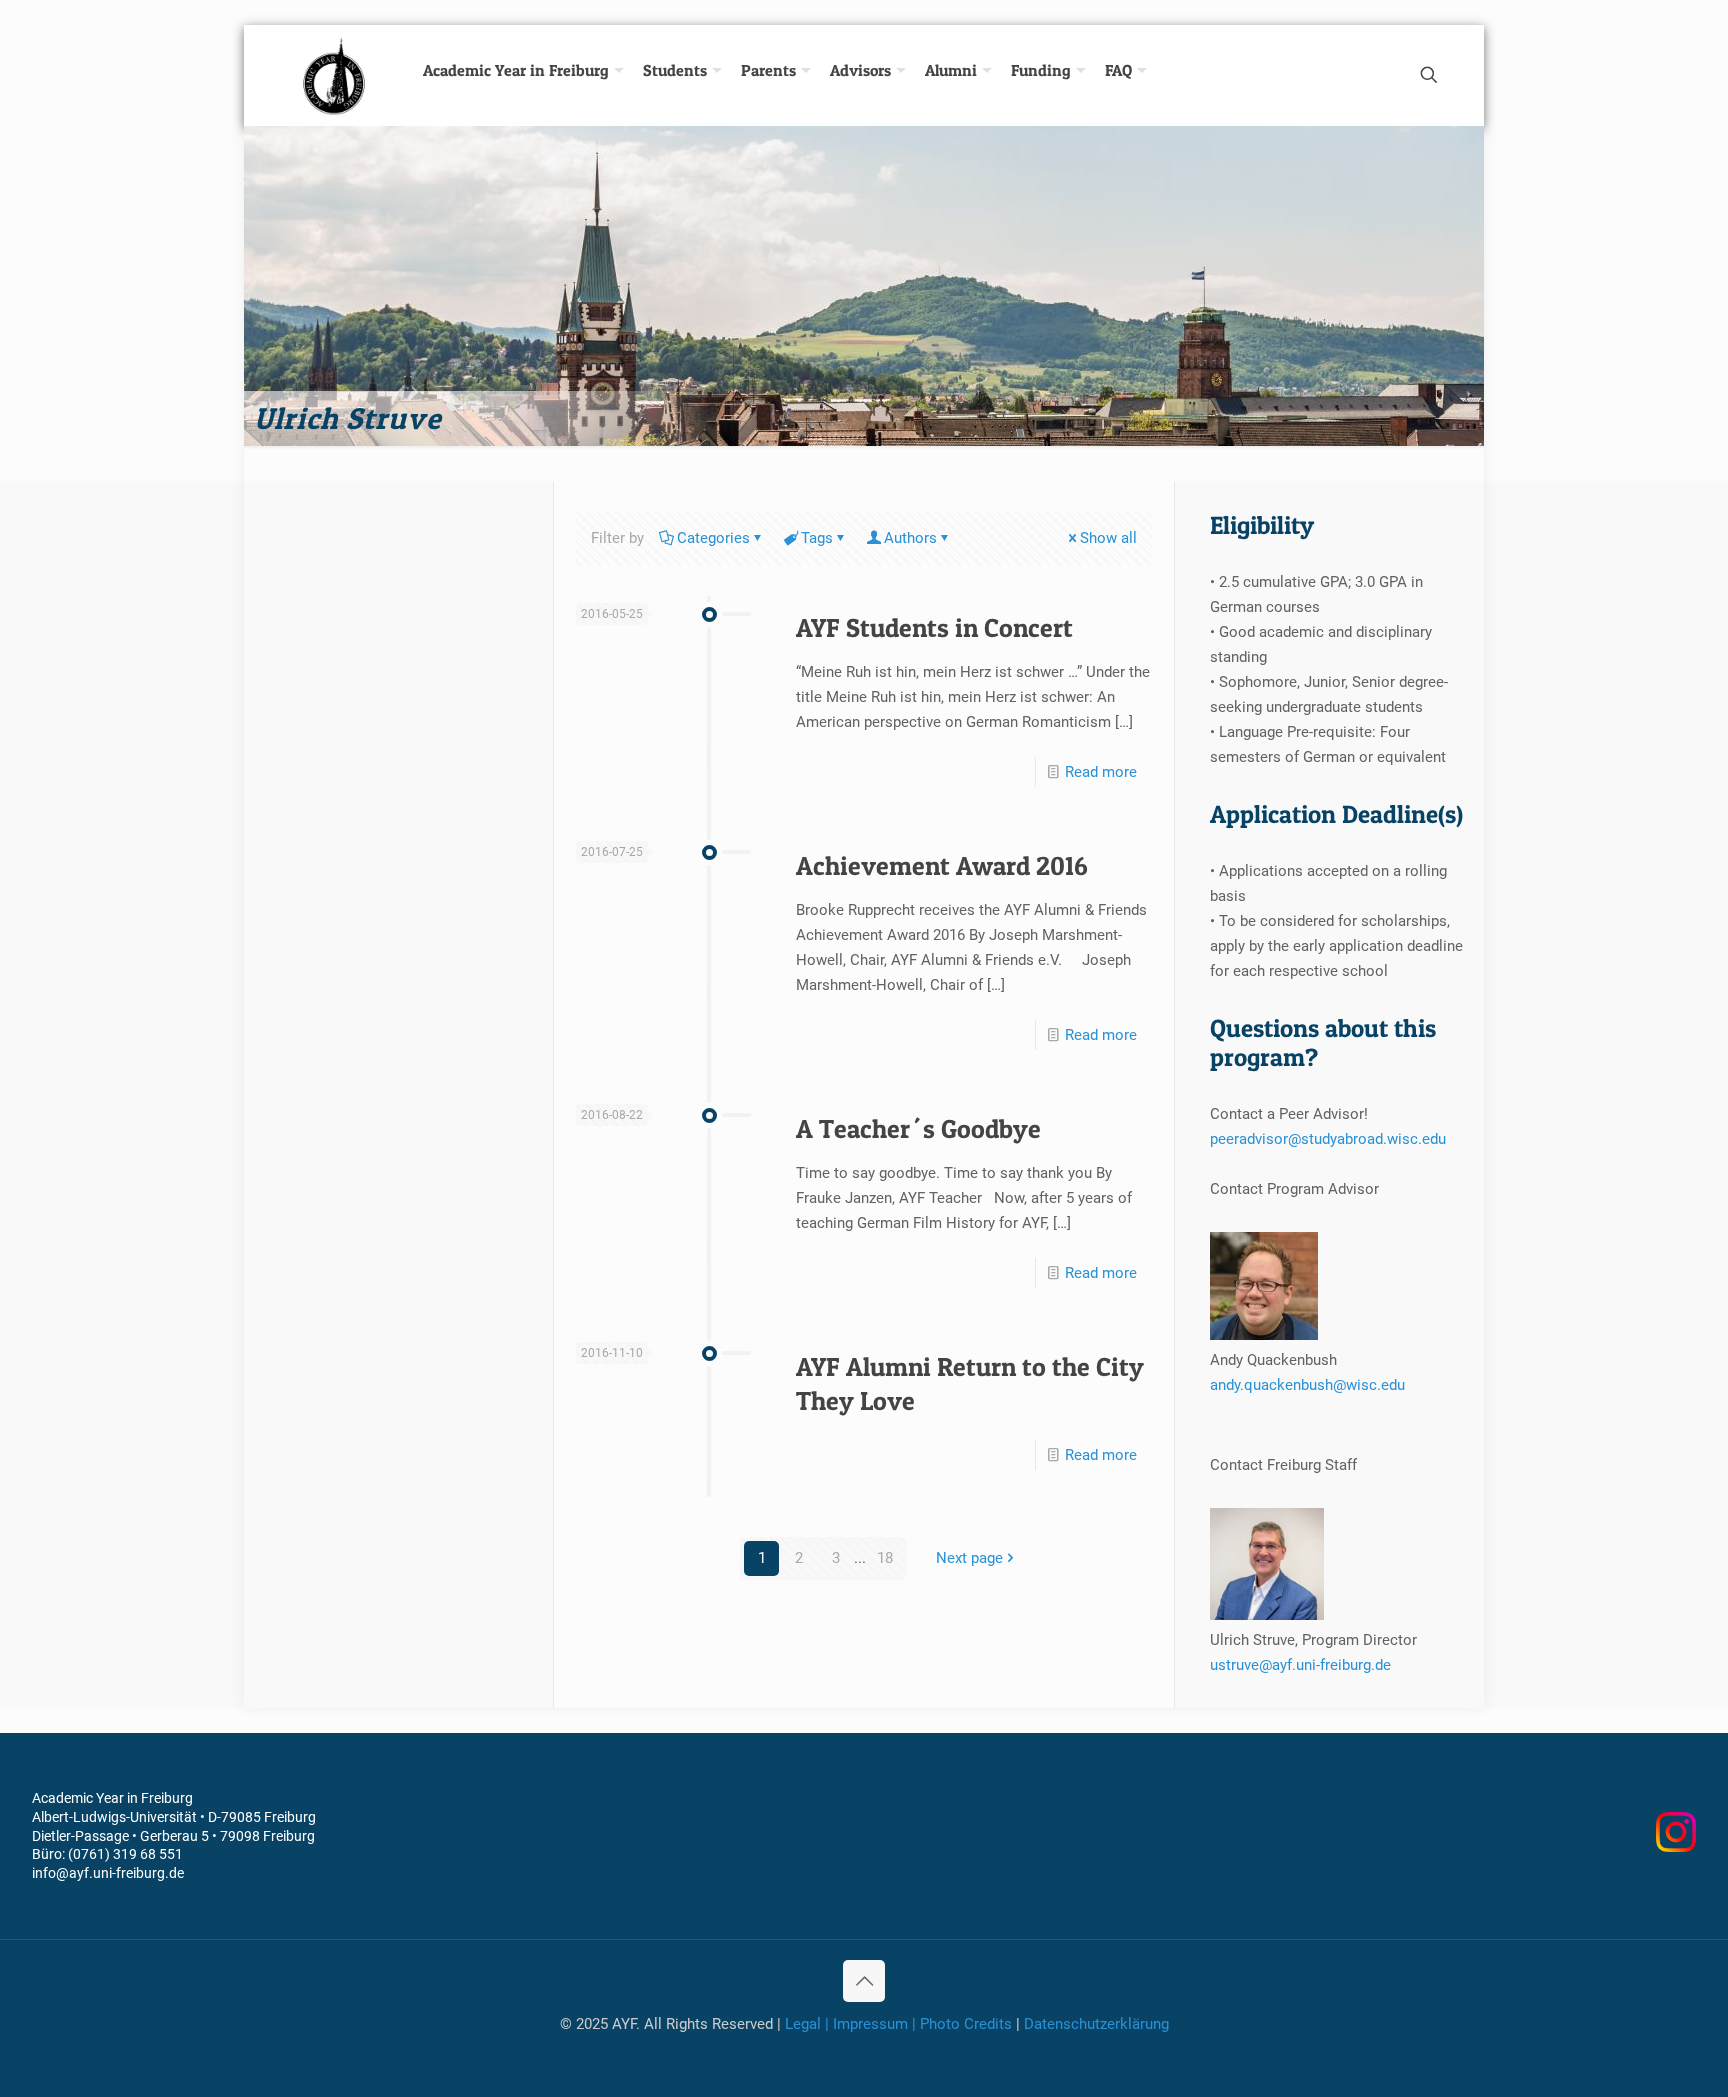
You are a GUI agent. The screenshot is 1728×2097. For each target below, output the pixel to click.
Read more (1101, 772)
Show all (1108, 538)
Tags (817, 538)
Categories (713, 538)
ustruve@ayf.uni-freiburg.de (1300, 1665)
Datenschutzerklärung (1096, 2024)
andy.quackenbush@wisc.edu (1307, 1385)
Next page (969, 1558)
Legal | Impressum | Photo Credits (898, 2024)
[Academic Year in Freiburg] (336, 75)
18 (885, 1558)
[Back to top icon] (864, 1981)
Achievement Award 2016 (942, 865)
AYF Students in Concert (934, 627)
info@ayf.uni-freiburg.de (108, 1873)
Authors (910, 538)
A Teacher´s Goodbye (918, 1128)
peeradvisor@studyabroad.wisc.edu (1328, 1139)
